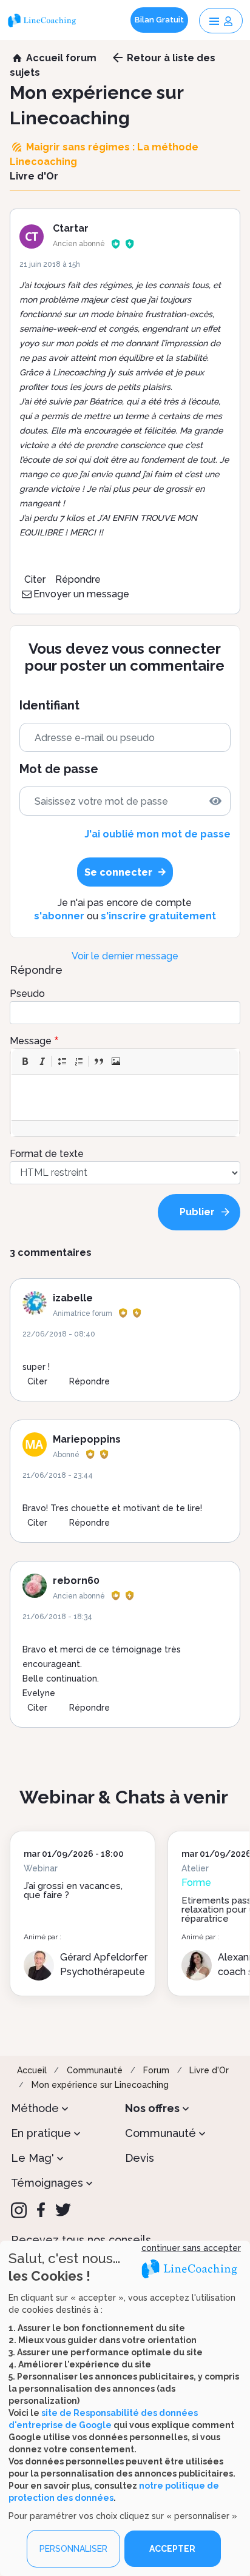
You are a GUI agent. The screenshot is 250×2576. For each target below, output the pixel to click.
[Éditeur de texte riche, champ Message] (125, 1097)
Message (31, 1041)
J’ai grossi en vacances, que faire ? (73, 1890)
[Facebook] (41, 2210)
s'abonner (59, 916)
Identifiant (49, 706)
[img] (215, 801)
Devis (140, 2158)
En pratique (41, 2133)
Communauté (95, 2070)
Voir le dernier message (125, 956)
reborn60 (76, 1581)
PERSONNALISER (73, 2549)
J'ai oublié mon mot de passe (157, 834)
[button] (25, 1061)
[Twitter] (63, 2210)
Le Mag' (32, 2158)
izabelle (73, 1298)
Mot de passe (59, 769)
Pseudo (27, 994)
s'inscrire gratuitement (158, 916)
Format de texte (47, 1154)
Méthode (35, 2108)
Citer (35, 579)
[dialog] (125, 2408)
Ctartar (71, 228)
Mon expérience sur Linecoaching (100, 2085)
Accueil (32, 2070)
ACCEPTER (172, 2549)
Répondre (78, 579)
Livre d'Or (209, 2070)
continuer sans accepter (191, 2248)
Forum (156, 2070)
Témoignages (47, 2183)
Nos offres (152, 2108)
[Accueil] (43, 20)
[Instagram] (19, 2210)
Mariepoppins (87, 1439)
